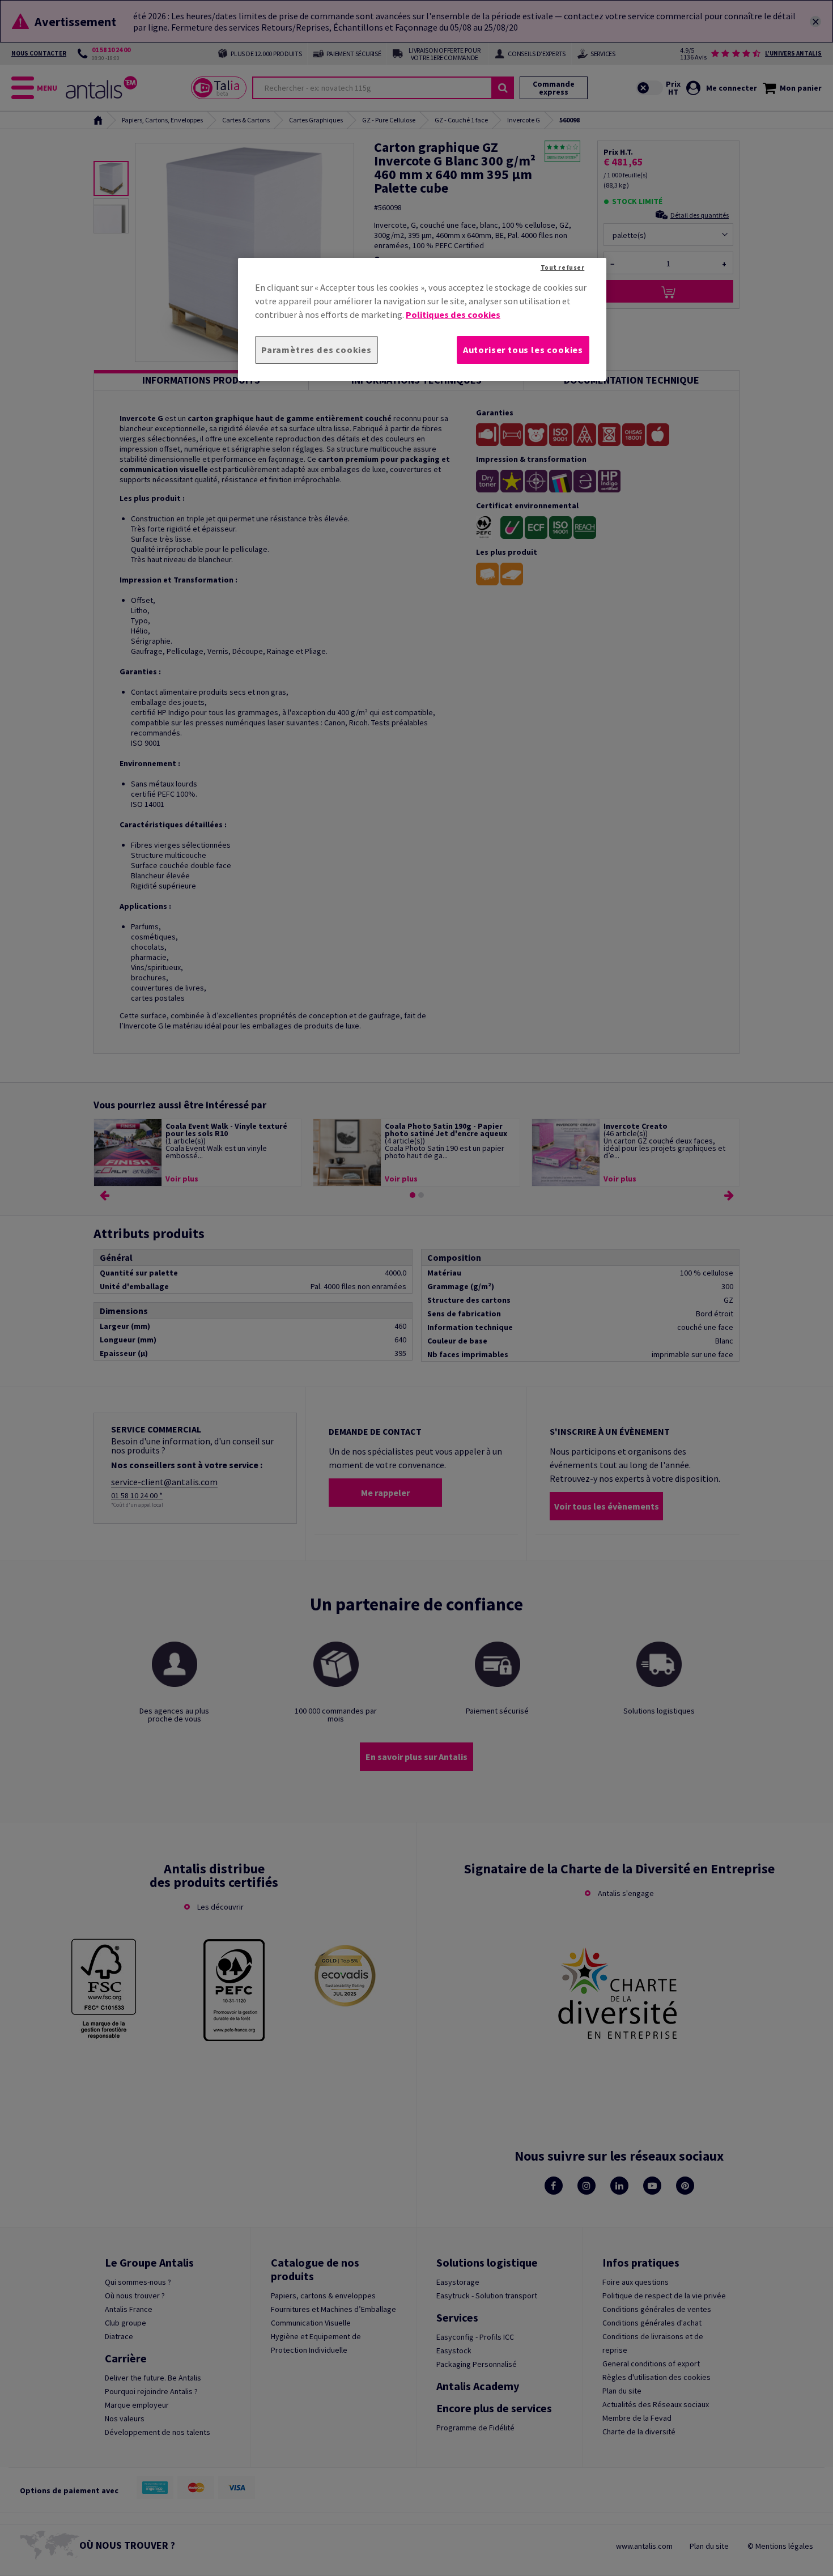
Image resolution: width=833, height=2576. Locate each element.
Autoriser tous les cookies (523, 350)
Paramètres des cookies (316, 350)
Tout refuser (563, 267)
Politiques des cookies (453, 314)
